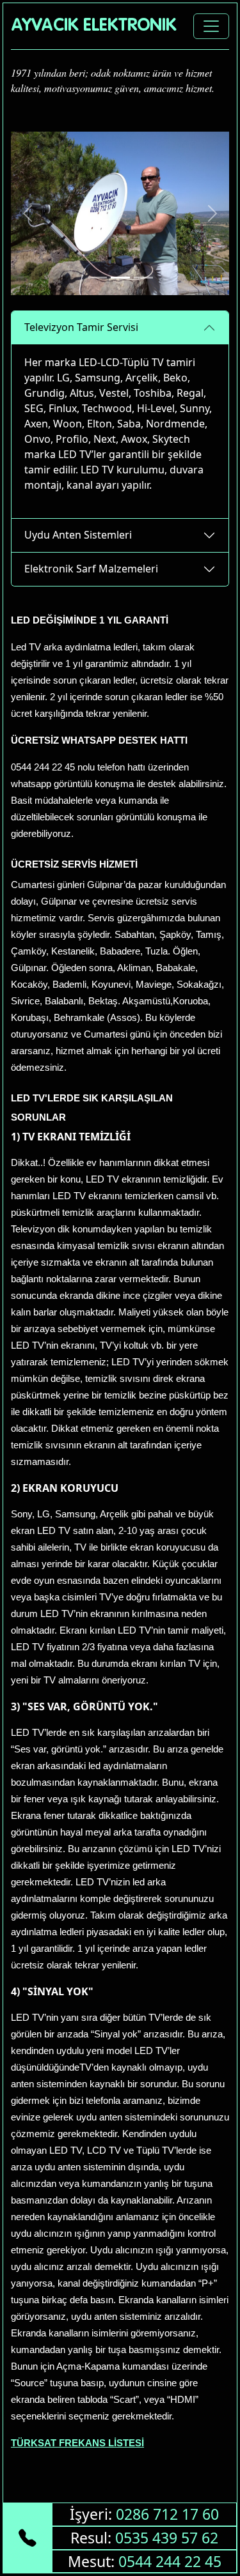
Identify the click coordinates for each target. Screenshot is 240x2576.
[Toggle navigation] (211, 26)
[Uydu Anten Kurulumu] (120, 278)
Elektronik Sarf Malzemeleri (91, 569)
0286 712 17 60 (167, 2514)
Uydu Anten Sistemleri (78, 535)
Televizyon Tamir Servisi (81, 327)
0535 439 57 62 (167, 2538)
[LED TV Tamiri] (97, 278)
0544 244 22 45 (170, 2561)
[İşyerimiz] (143, 278)
